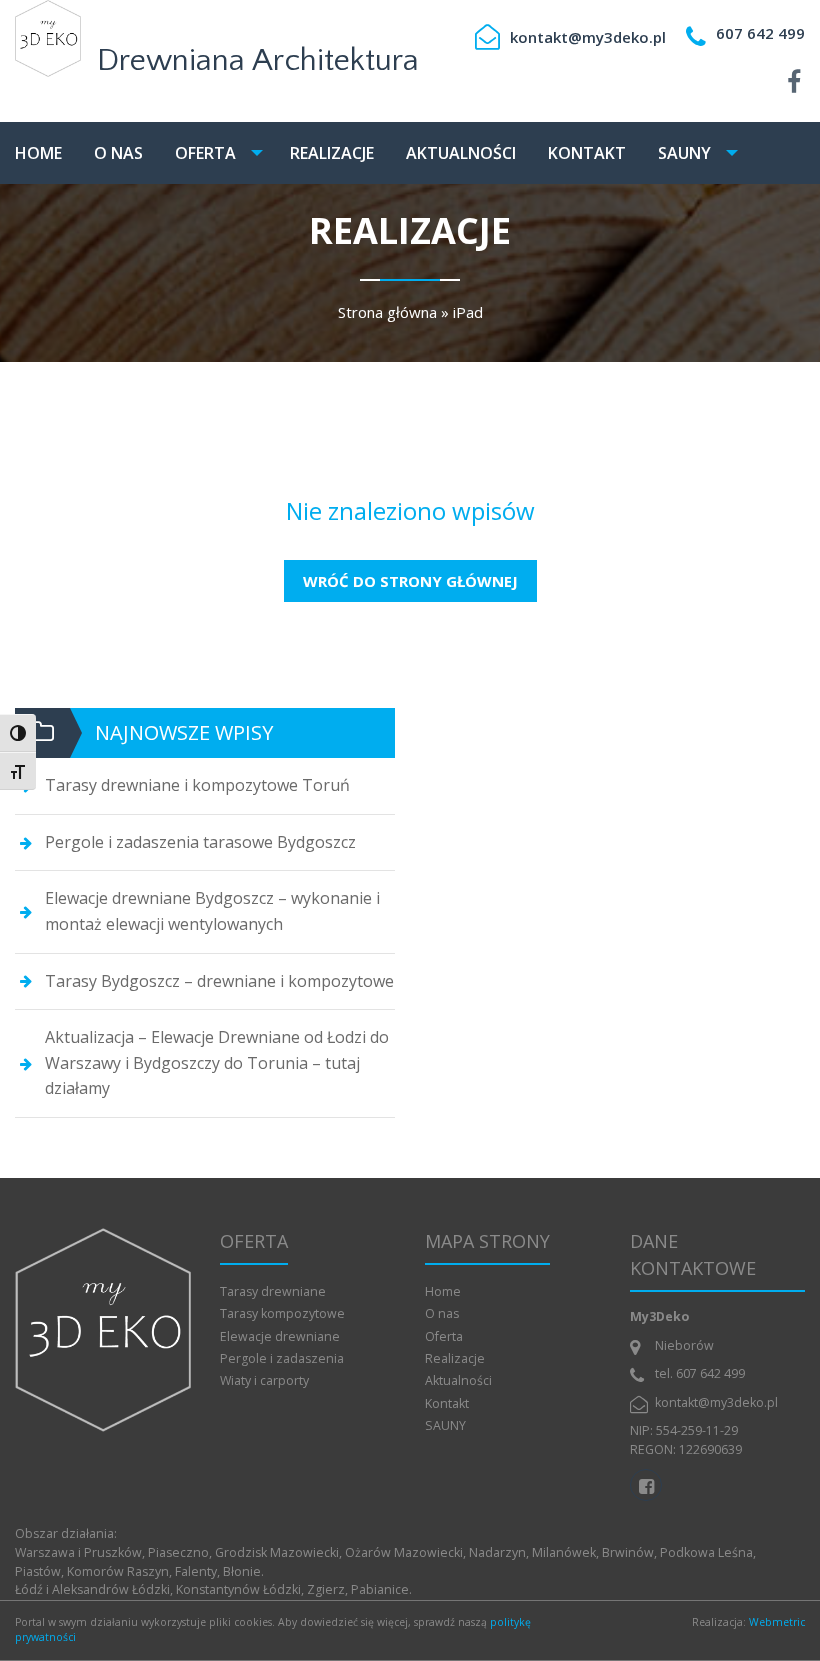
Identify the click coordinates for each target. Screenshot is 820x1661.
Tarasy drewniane (273, 1291)
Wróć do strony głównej (410, 581)
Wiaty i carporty (264, 1380)
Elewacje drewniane (280, 1336)
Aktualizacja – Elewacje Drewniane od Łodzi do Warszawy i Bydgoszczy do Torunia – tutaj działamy (217, 1062)
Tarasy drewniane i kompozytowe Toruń (197, 785)
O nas (118, 153)
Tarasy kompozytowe (282, 1313)
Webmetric (777, 1622)
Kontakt (587, 153)
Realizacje (332, 153)
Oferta (205, 153)
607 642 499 (760, 33)
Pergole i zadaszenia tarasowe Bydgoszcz (200, 842)
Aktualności (461, 153)
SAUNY (684, 153)
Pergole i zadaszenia (282, 1358)
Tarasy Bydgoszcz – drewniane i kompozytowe (219, 981)
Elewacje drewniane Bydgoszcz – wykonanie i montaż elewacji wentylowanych (212, 911)
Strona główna (387, 312)
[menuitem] (45, 153)
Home (38, 153)
